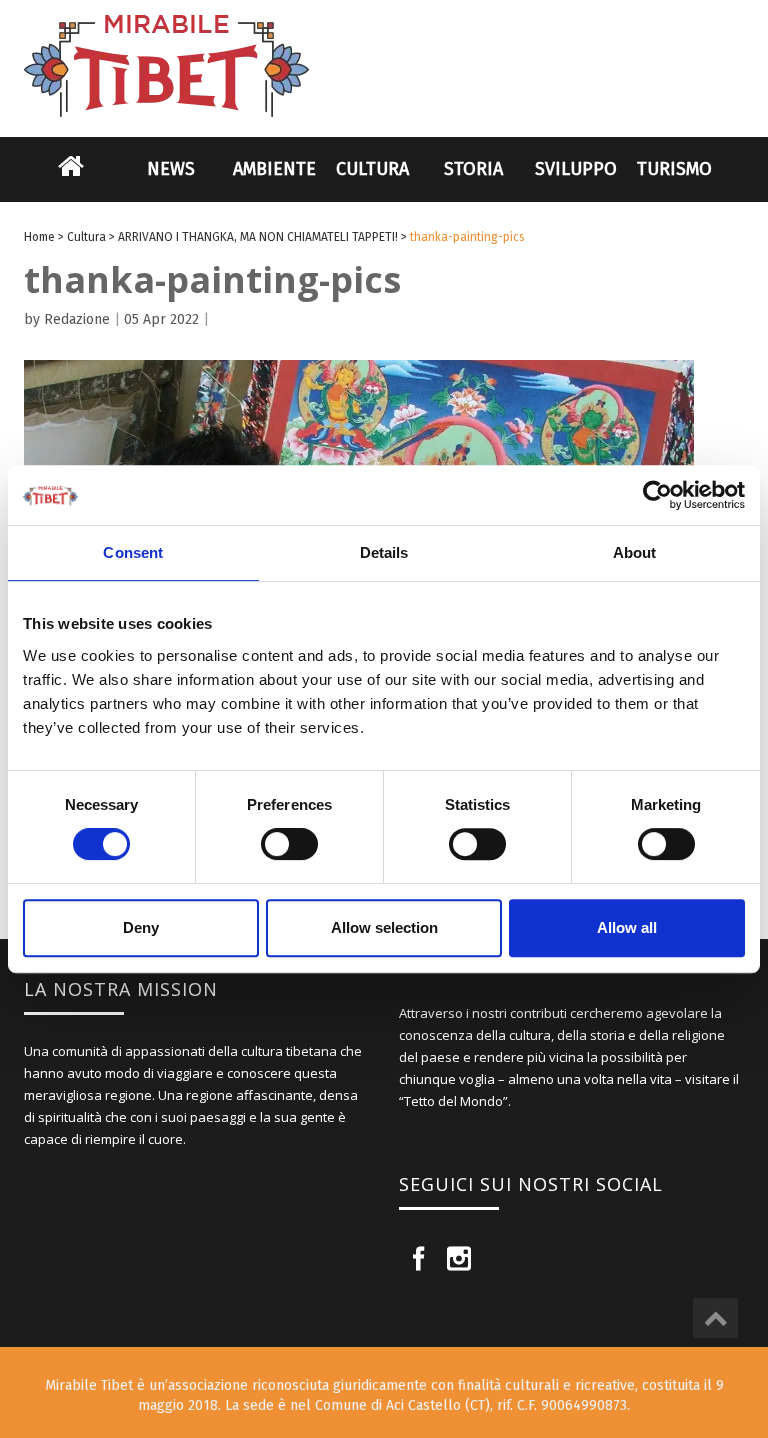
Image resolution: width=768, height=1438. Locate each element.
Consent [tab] (133, 552)
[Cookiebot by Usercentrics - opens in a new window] (657, 495)
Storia (473, 169)
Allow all (627, 927)
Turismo (674, 169)
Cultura (372, 169)
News (171, 169)
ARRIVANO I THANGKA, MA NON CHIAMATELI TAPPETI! (258, 237)
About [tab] (635, 552)
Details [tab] (384, 552)
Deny (141, 927)
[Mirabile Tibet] (384, 42)
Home (71, 179)
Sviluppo (576, 169)
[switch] (289, 844)
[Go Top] (715, 1318)
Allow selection (384, 927)
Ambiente (274, 169)
